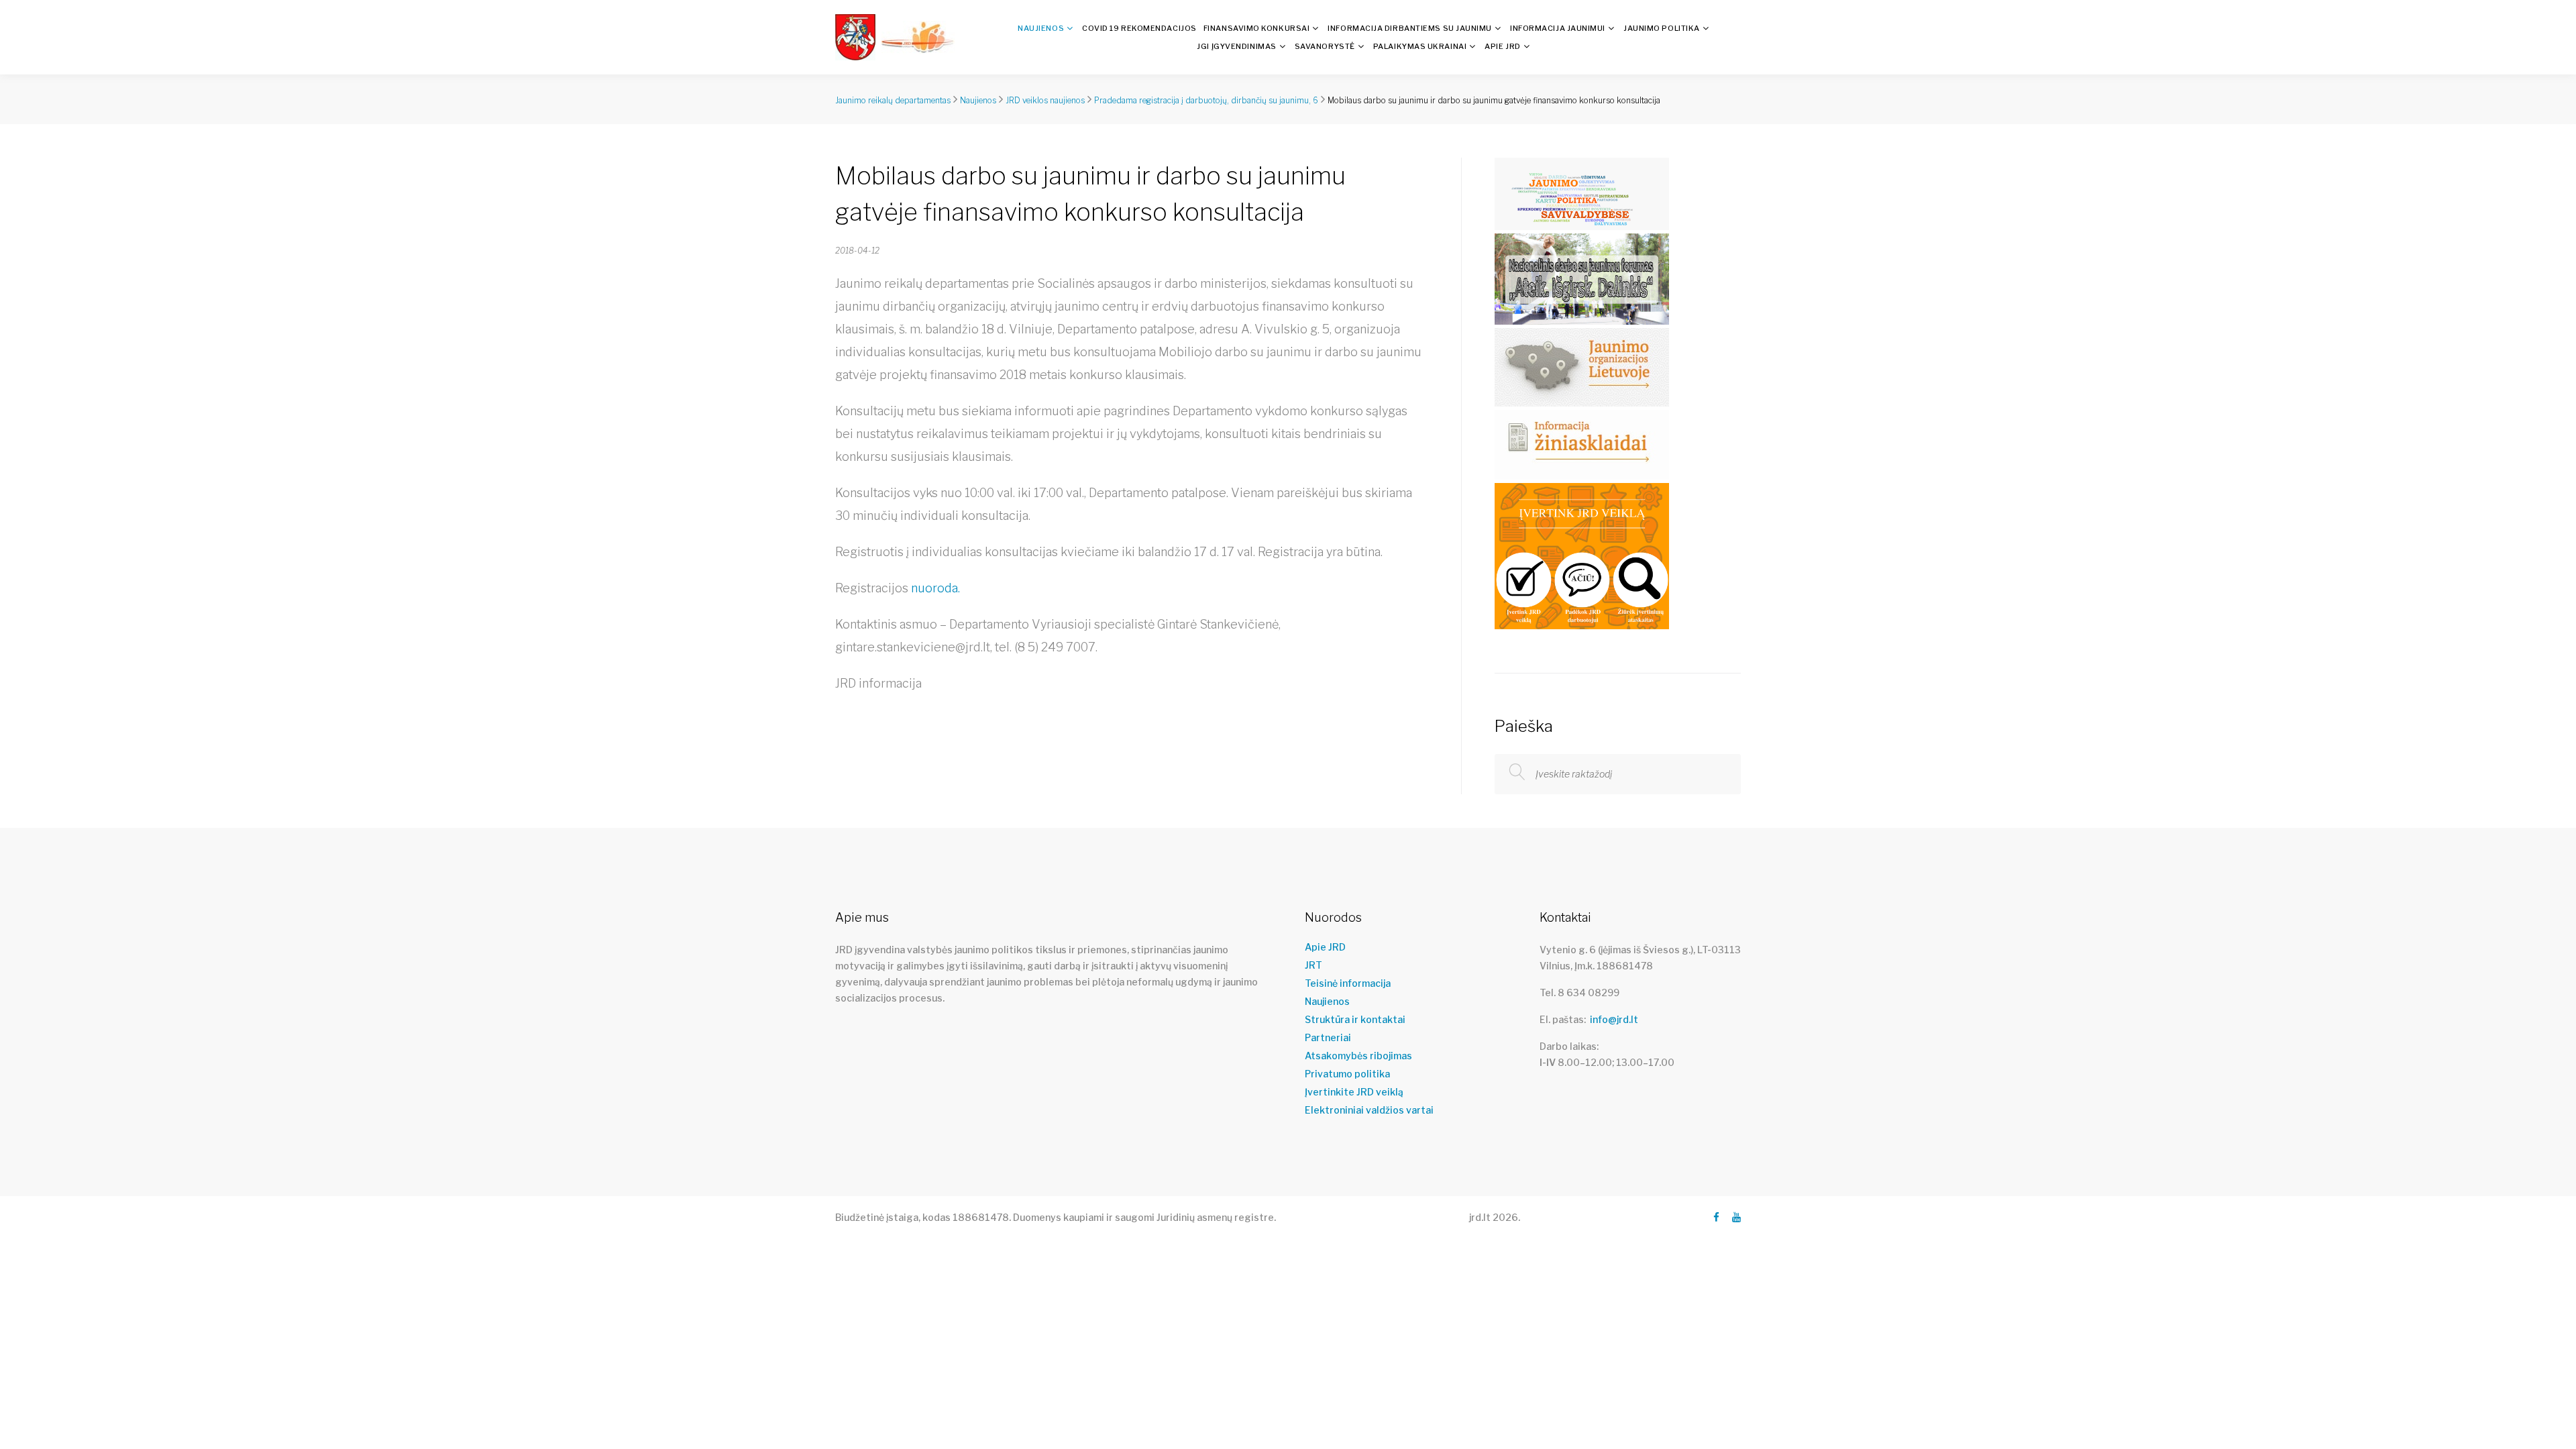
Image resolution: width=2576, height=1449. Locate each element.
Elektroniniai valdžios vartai (1369, 1110)
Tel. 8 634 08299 (1579, 992)
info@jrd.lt (1614, 1019)
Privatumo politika (1347, 1074)
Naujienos (1041, 28)
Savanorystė (1325, 46)
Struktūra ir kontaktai (1355, 1020)
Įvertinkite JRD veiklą (1354, 1092)
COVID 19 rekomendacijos (1139, 28)
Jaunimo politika (1662, 28)
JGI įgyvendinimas (1236, 46)
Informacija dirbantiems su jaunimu (1410, 28)
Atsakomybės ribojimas (1358, 1056)
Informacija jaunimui (1558, 28)
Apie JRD (1502, 46)
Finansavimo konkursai (1257, 28)
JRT (1313, 965)
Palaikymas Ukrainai (1420, 46)
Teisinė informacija (1348, 983)
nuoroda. (935, 588)
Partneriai (1328, 1038)
